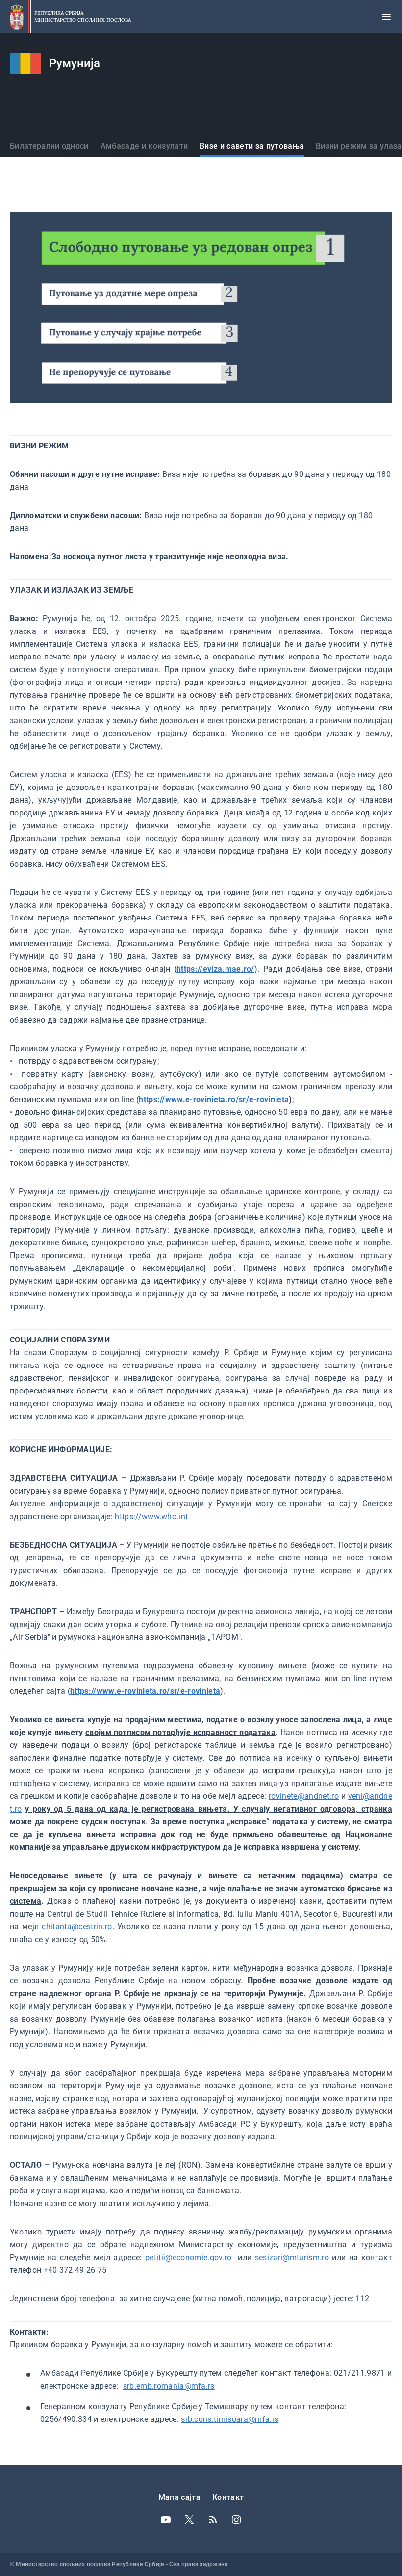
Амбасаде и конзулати (144, 146)
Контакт (228, 2497)
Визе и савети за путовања (252, 146)
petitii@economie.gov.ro (188, 2257)
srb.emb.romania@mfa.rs (169, 2386)
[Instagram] (236, 2520)
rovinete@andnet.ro (304, 1796)
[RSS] (213, 2520)
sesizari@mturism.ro (292, 2257)
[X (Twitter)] (189, 2520)
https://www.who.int (151, 1516)
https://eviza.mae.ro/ (215, 969)
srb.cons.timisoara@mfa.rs (230, 2419)
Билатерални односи (49, 146)
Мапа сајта (179, 2497)
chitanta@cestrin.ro (77, 1927)
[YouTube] (166, 2520)
